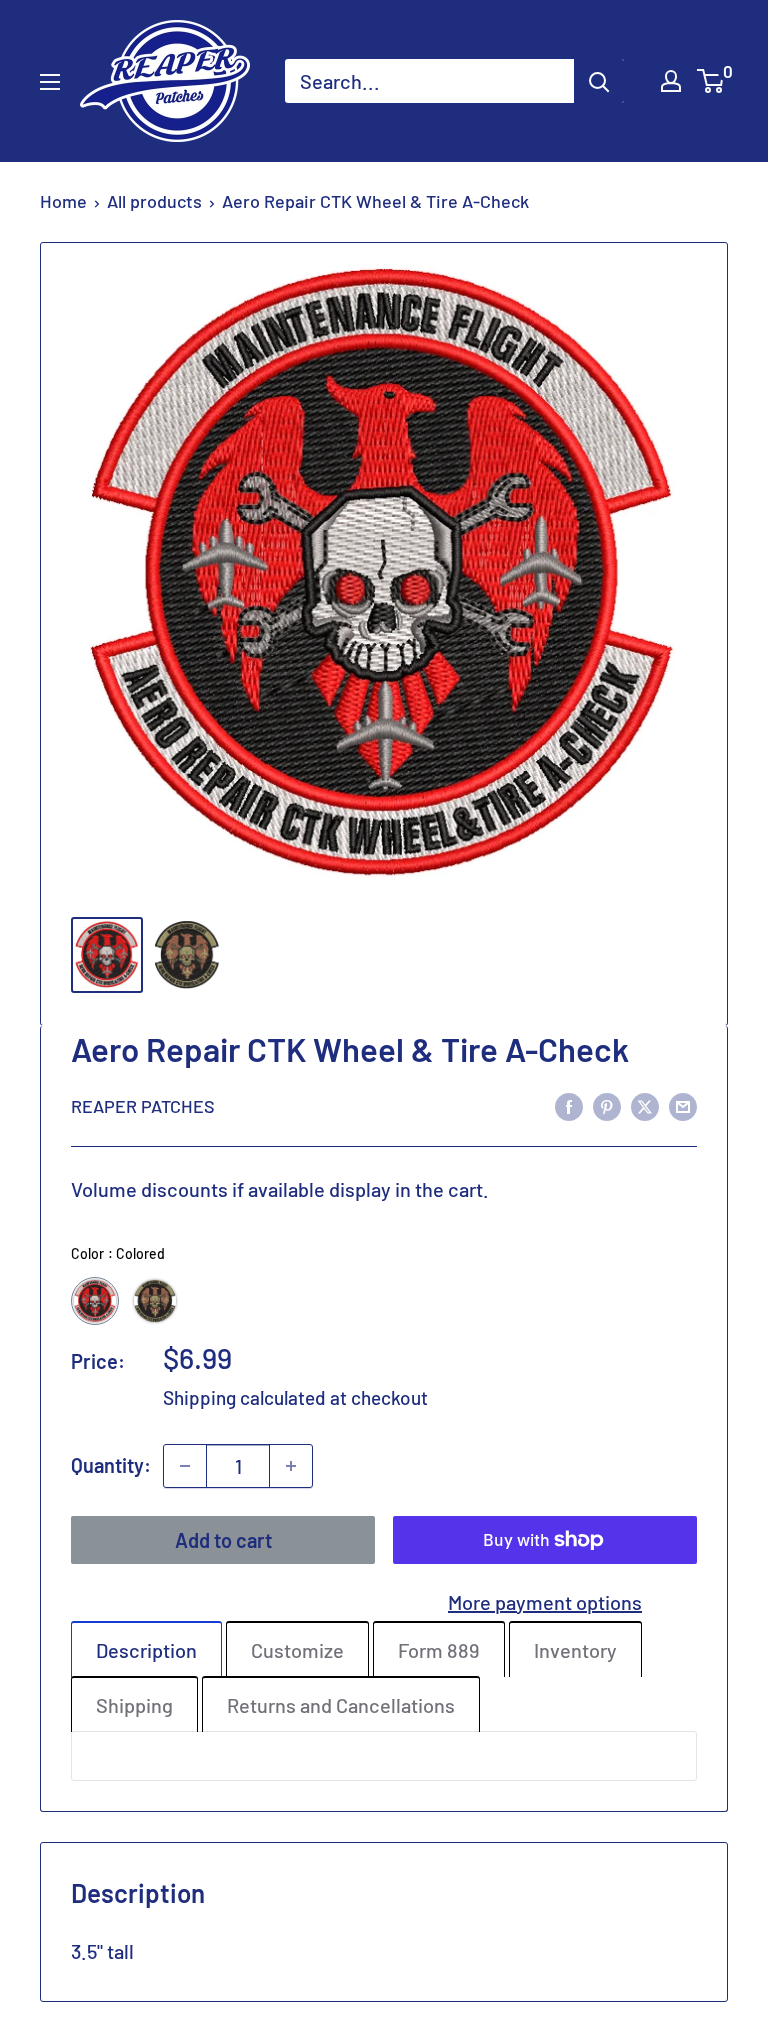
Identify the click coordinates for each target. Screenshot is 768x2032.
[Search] (599, 81)
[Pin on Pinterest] (607, 1105)
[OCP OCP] (155, 1301)
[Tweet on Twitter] (645, 1105)
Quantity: (111, 1465)
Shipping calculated (244, 1397)
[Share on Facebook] (569, 1105)
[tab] (146, 1649)
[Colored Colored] (95, 1301)
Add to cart (223, 1540)
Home (63, 201)
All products (154, 201)
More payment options (545, 1602)
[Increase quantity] (291, 1466)
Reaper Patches (143, 1106)
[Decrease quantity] (185, 1466)
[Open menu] (50, 82)
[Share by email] (683, 1105)
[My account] (671, 81)
